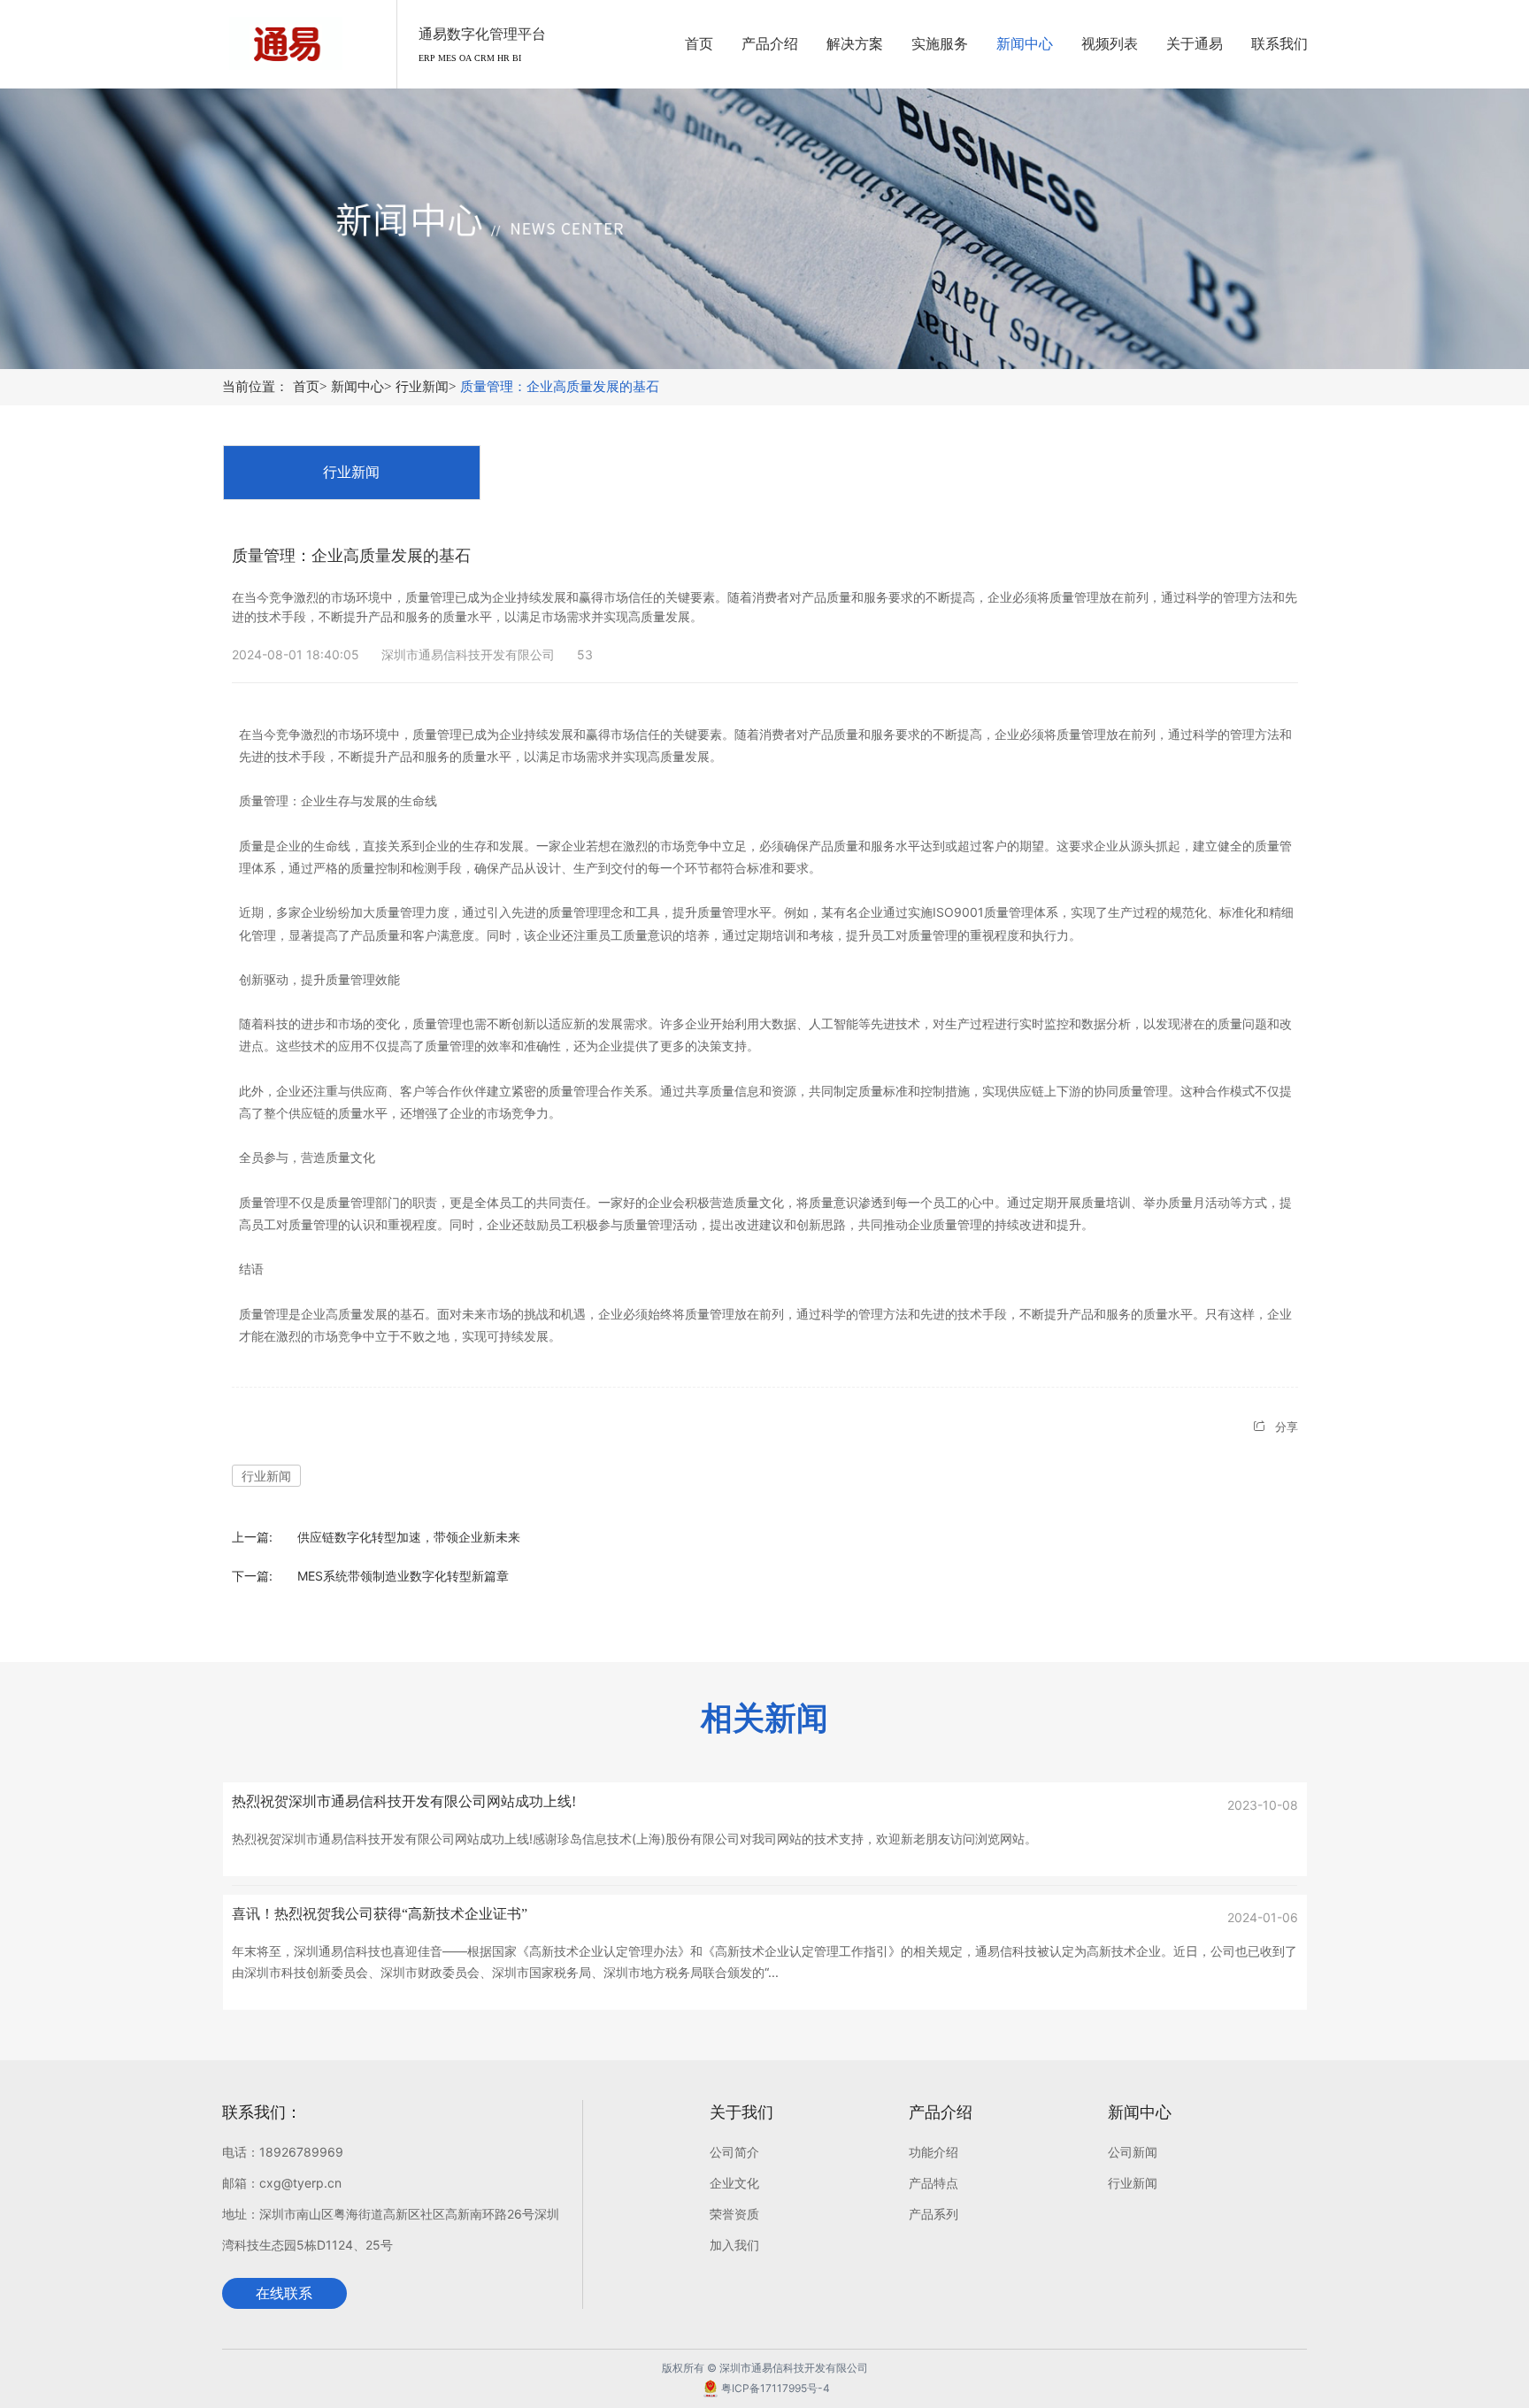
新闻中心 (361, 387)
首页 (310, 387)
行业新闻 (426, 387)
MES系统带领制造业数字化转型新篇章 (403, 1576)
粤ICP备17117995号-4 (776, 2388)
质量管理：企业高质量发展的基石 (560, 387)
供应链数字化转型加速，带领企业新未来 (409, 1537)
